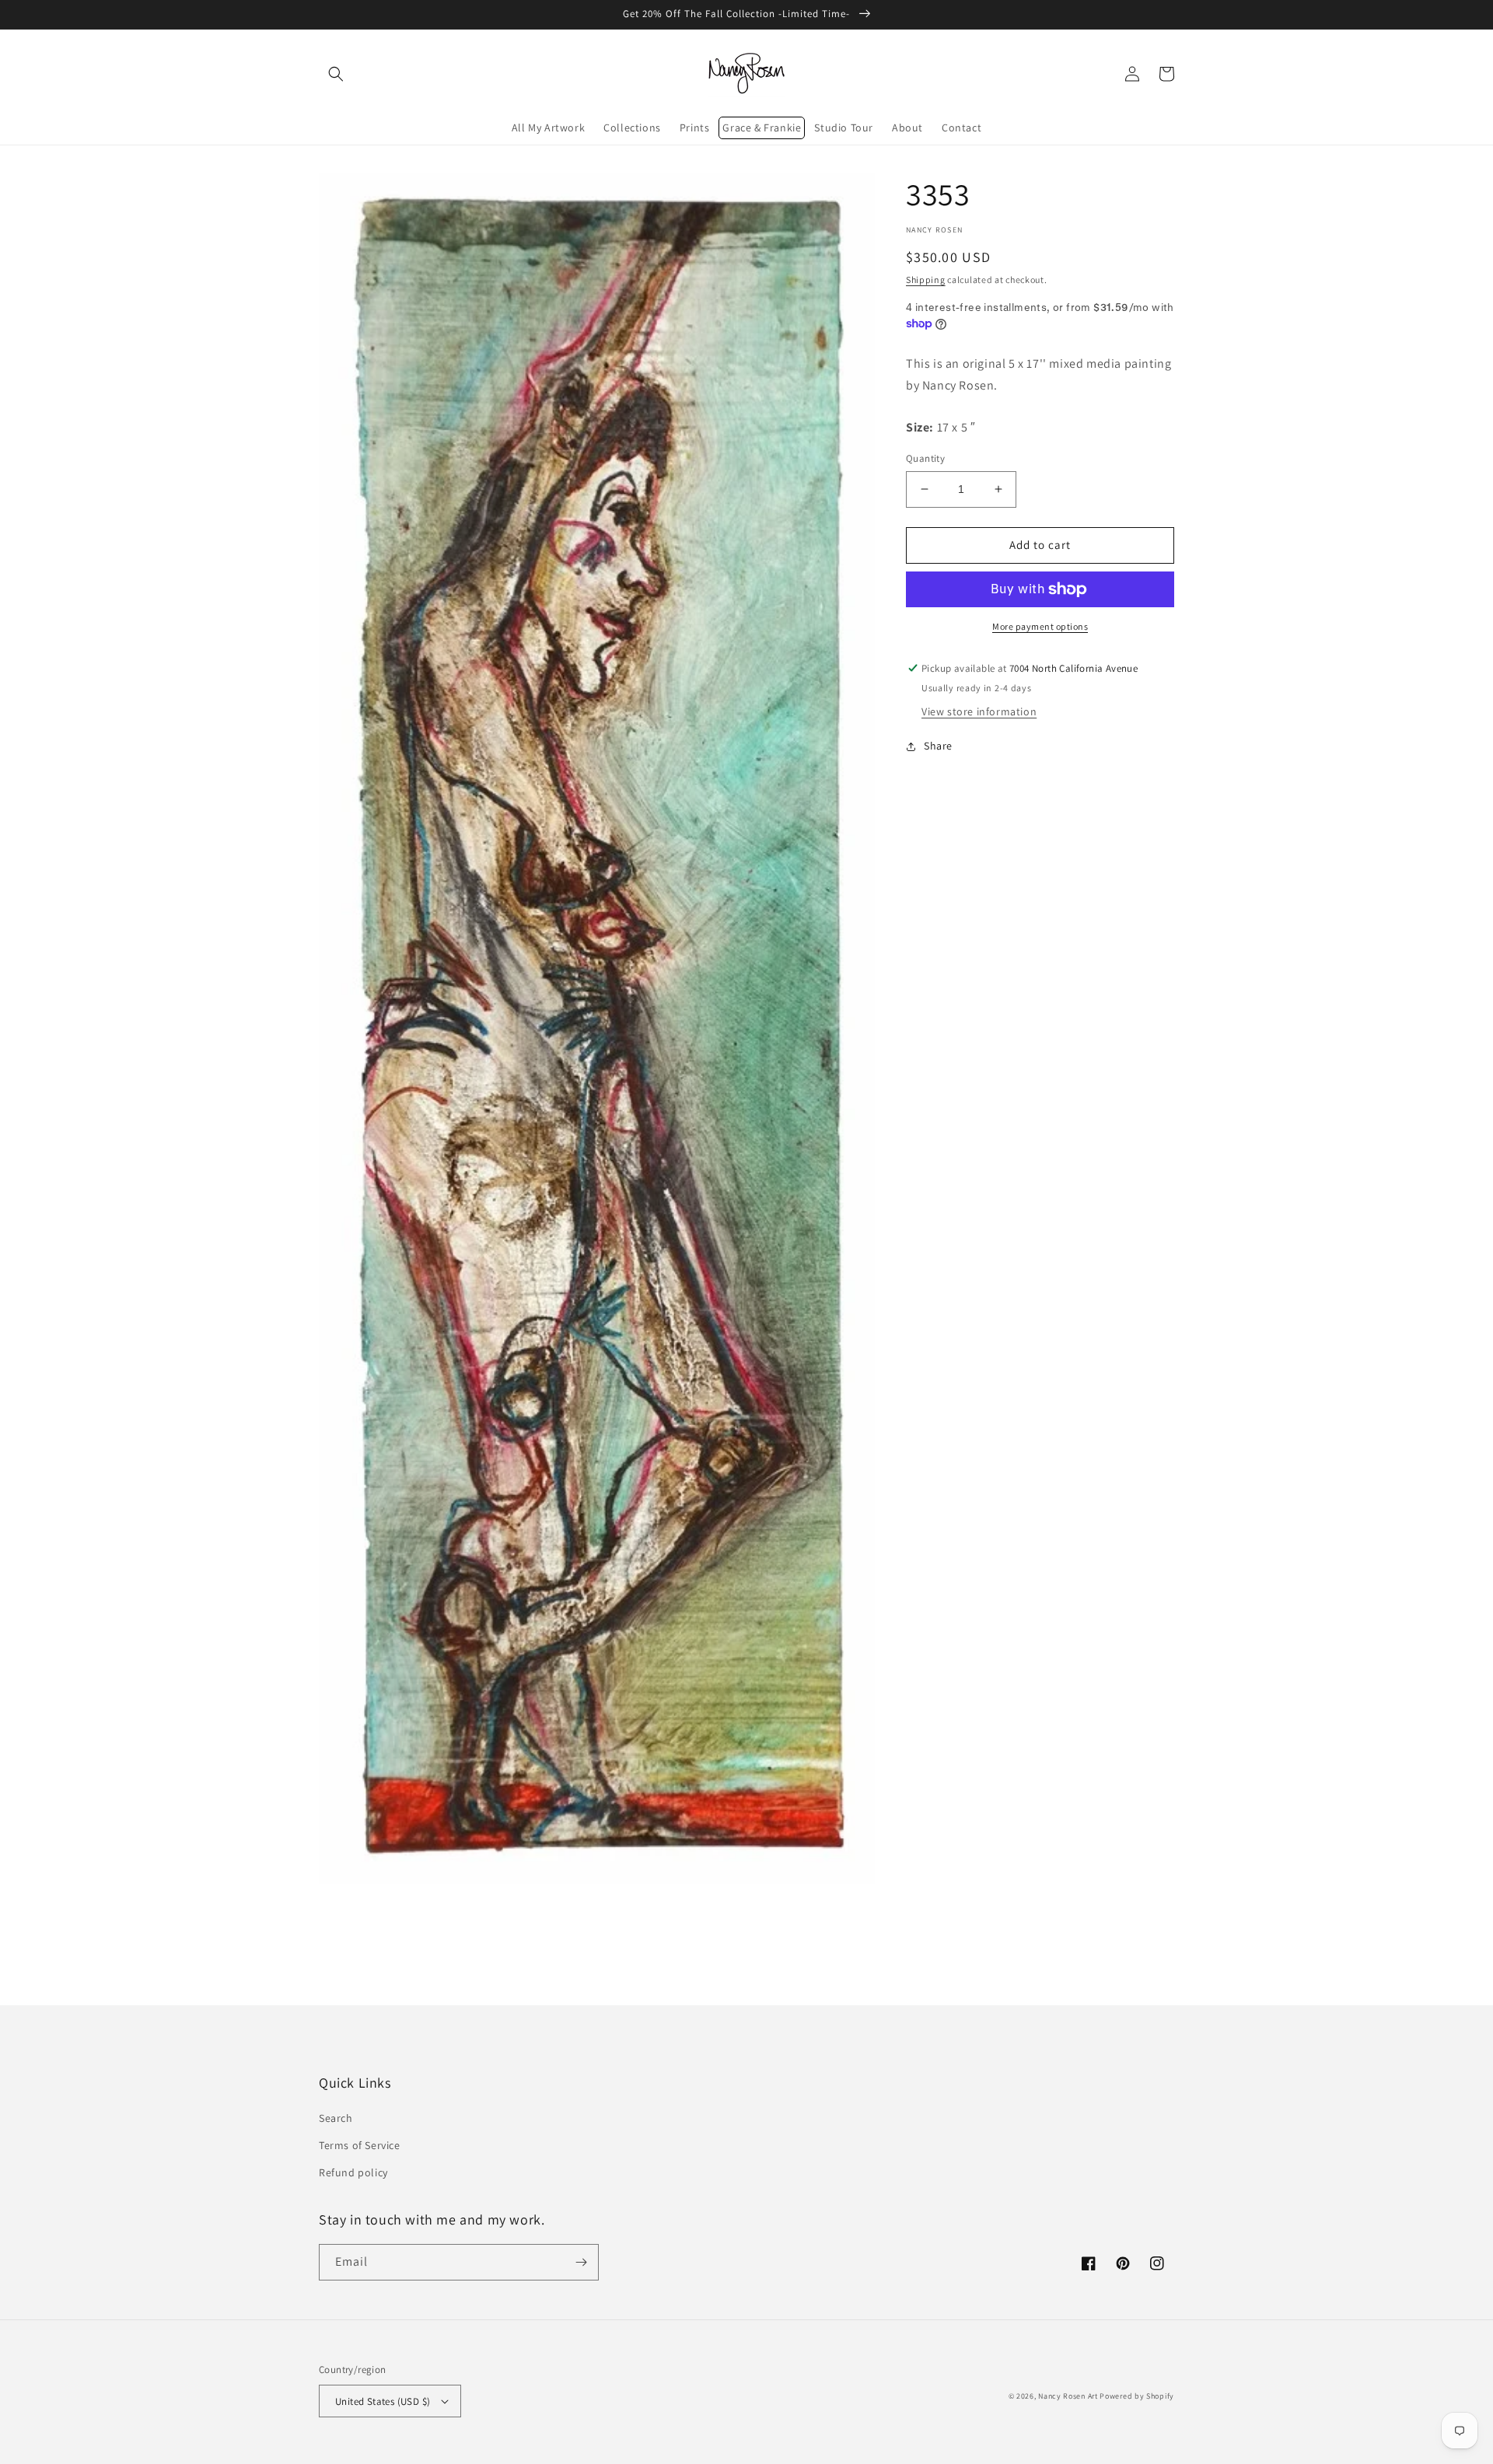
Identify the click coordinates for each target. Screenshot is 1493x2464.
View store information (979, 711)
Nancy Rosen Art (1068, 2396)
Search (336, 2118)
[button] (336, 74)
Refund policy (353, 2172)
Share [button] (938, 746)
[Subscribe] (581, 2262)
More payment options (1040, 626)
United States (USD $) (383, 2401)
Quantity (925, 458)
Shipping (926, 280)
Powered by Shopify (1137, 2396)
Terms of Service (360, 2145)
